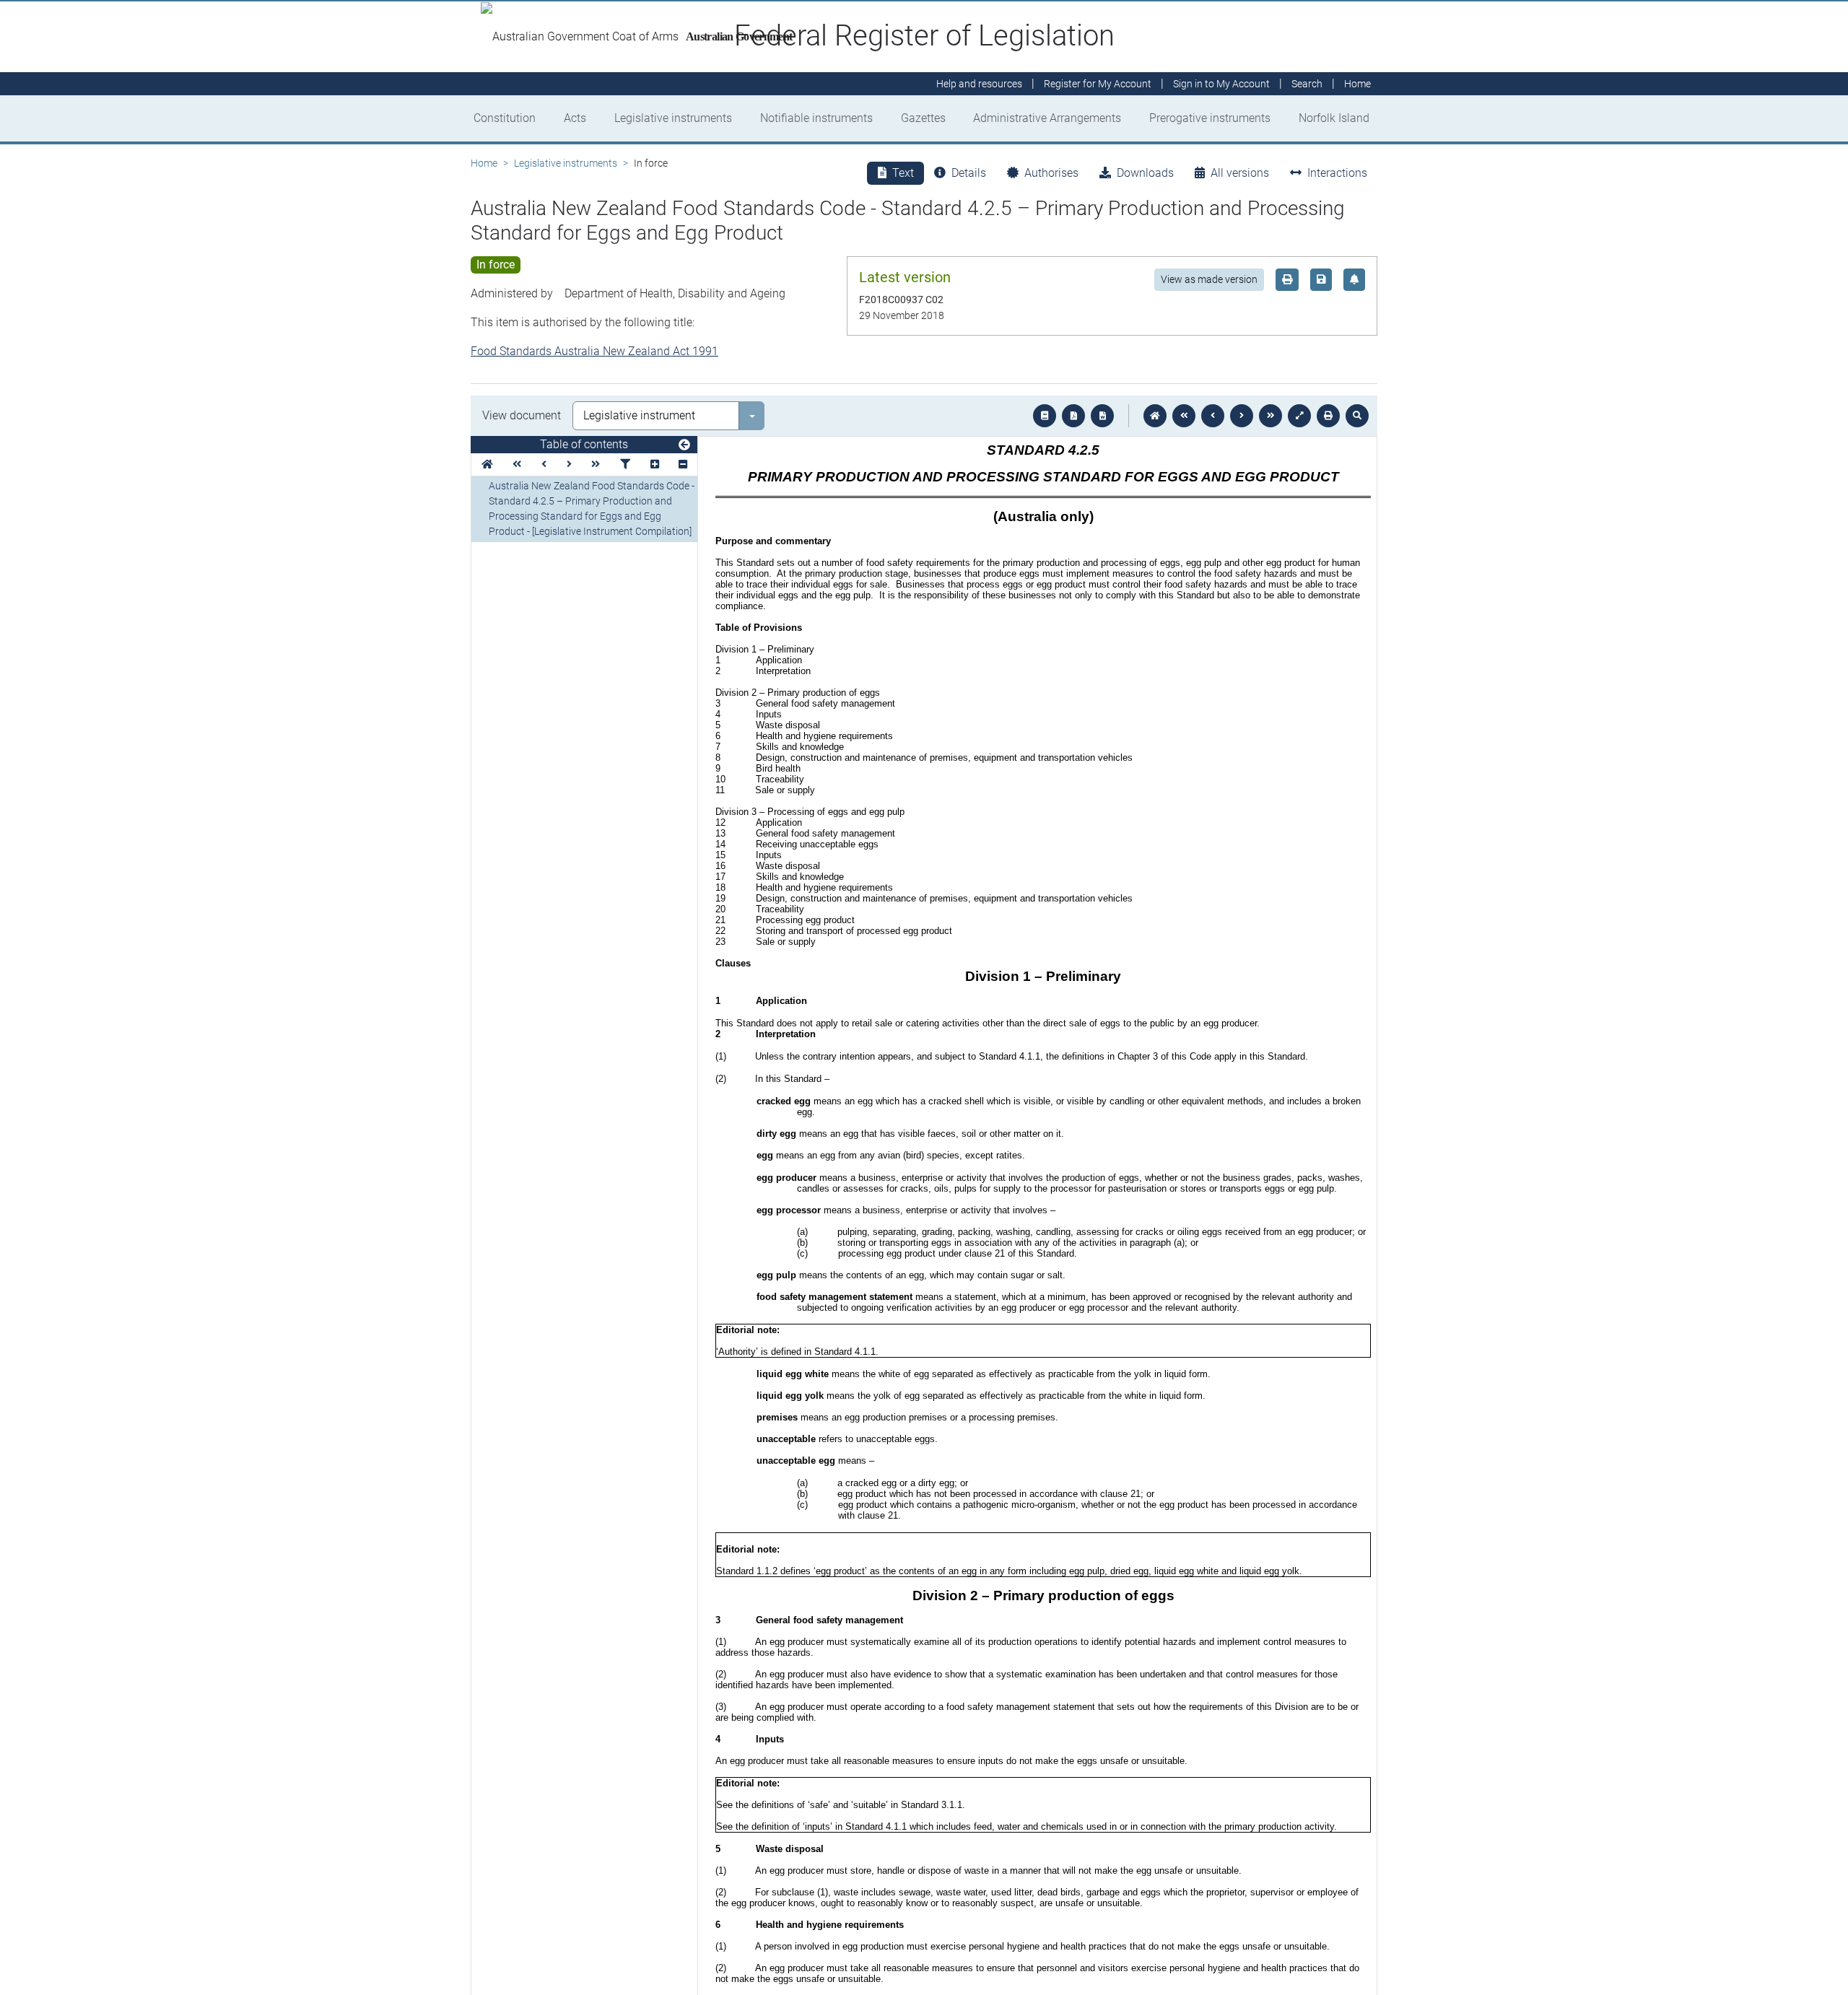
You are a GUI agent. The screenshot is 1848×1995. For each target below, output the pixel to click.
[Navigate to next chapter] (1270, 416)
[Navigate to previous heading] (544, 464)
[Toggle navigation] (684, 445)
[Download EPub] (1045, 416)
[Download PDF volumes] (1073, 416)
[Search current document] (1357, 416)
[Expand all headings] (655, 464)
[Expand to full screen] (1299, 416)
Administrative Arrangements (1047, 118)
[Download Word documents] (1102, 416)
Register (1098, 84)
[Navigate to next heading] (569, 464)
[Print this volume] (1328, 416)
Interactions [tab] (1337, 173)
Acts (575, 118)
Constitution (505, 118)
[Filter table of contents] (625, 464)
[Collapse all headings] (683, 464)
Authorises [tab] (1051, 173)
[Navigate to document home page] (487, 464)
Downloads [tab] (1145, 173)
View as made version (1209, 279)
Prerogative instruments (1210, 118)
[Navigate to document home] (1155, 416)
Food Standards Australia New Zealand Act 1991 (594, 351)
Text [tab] (903, 173)
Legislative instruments (673, 118)
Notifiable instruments (816, 118)
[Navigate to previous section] (1213, 416)
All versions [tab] (1240, 173)
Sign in (1221, 84)
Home (484, 163)
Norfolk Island (1334, 118)
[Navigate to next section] (1242, 416)
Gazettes (923, 118)
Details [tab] (969, 173)
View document (522, 415)
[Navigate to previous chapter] (1184, 416)
